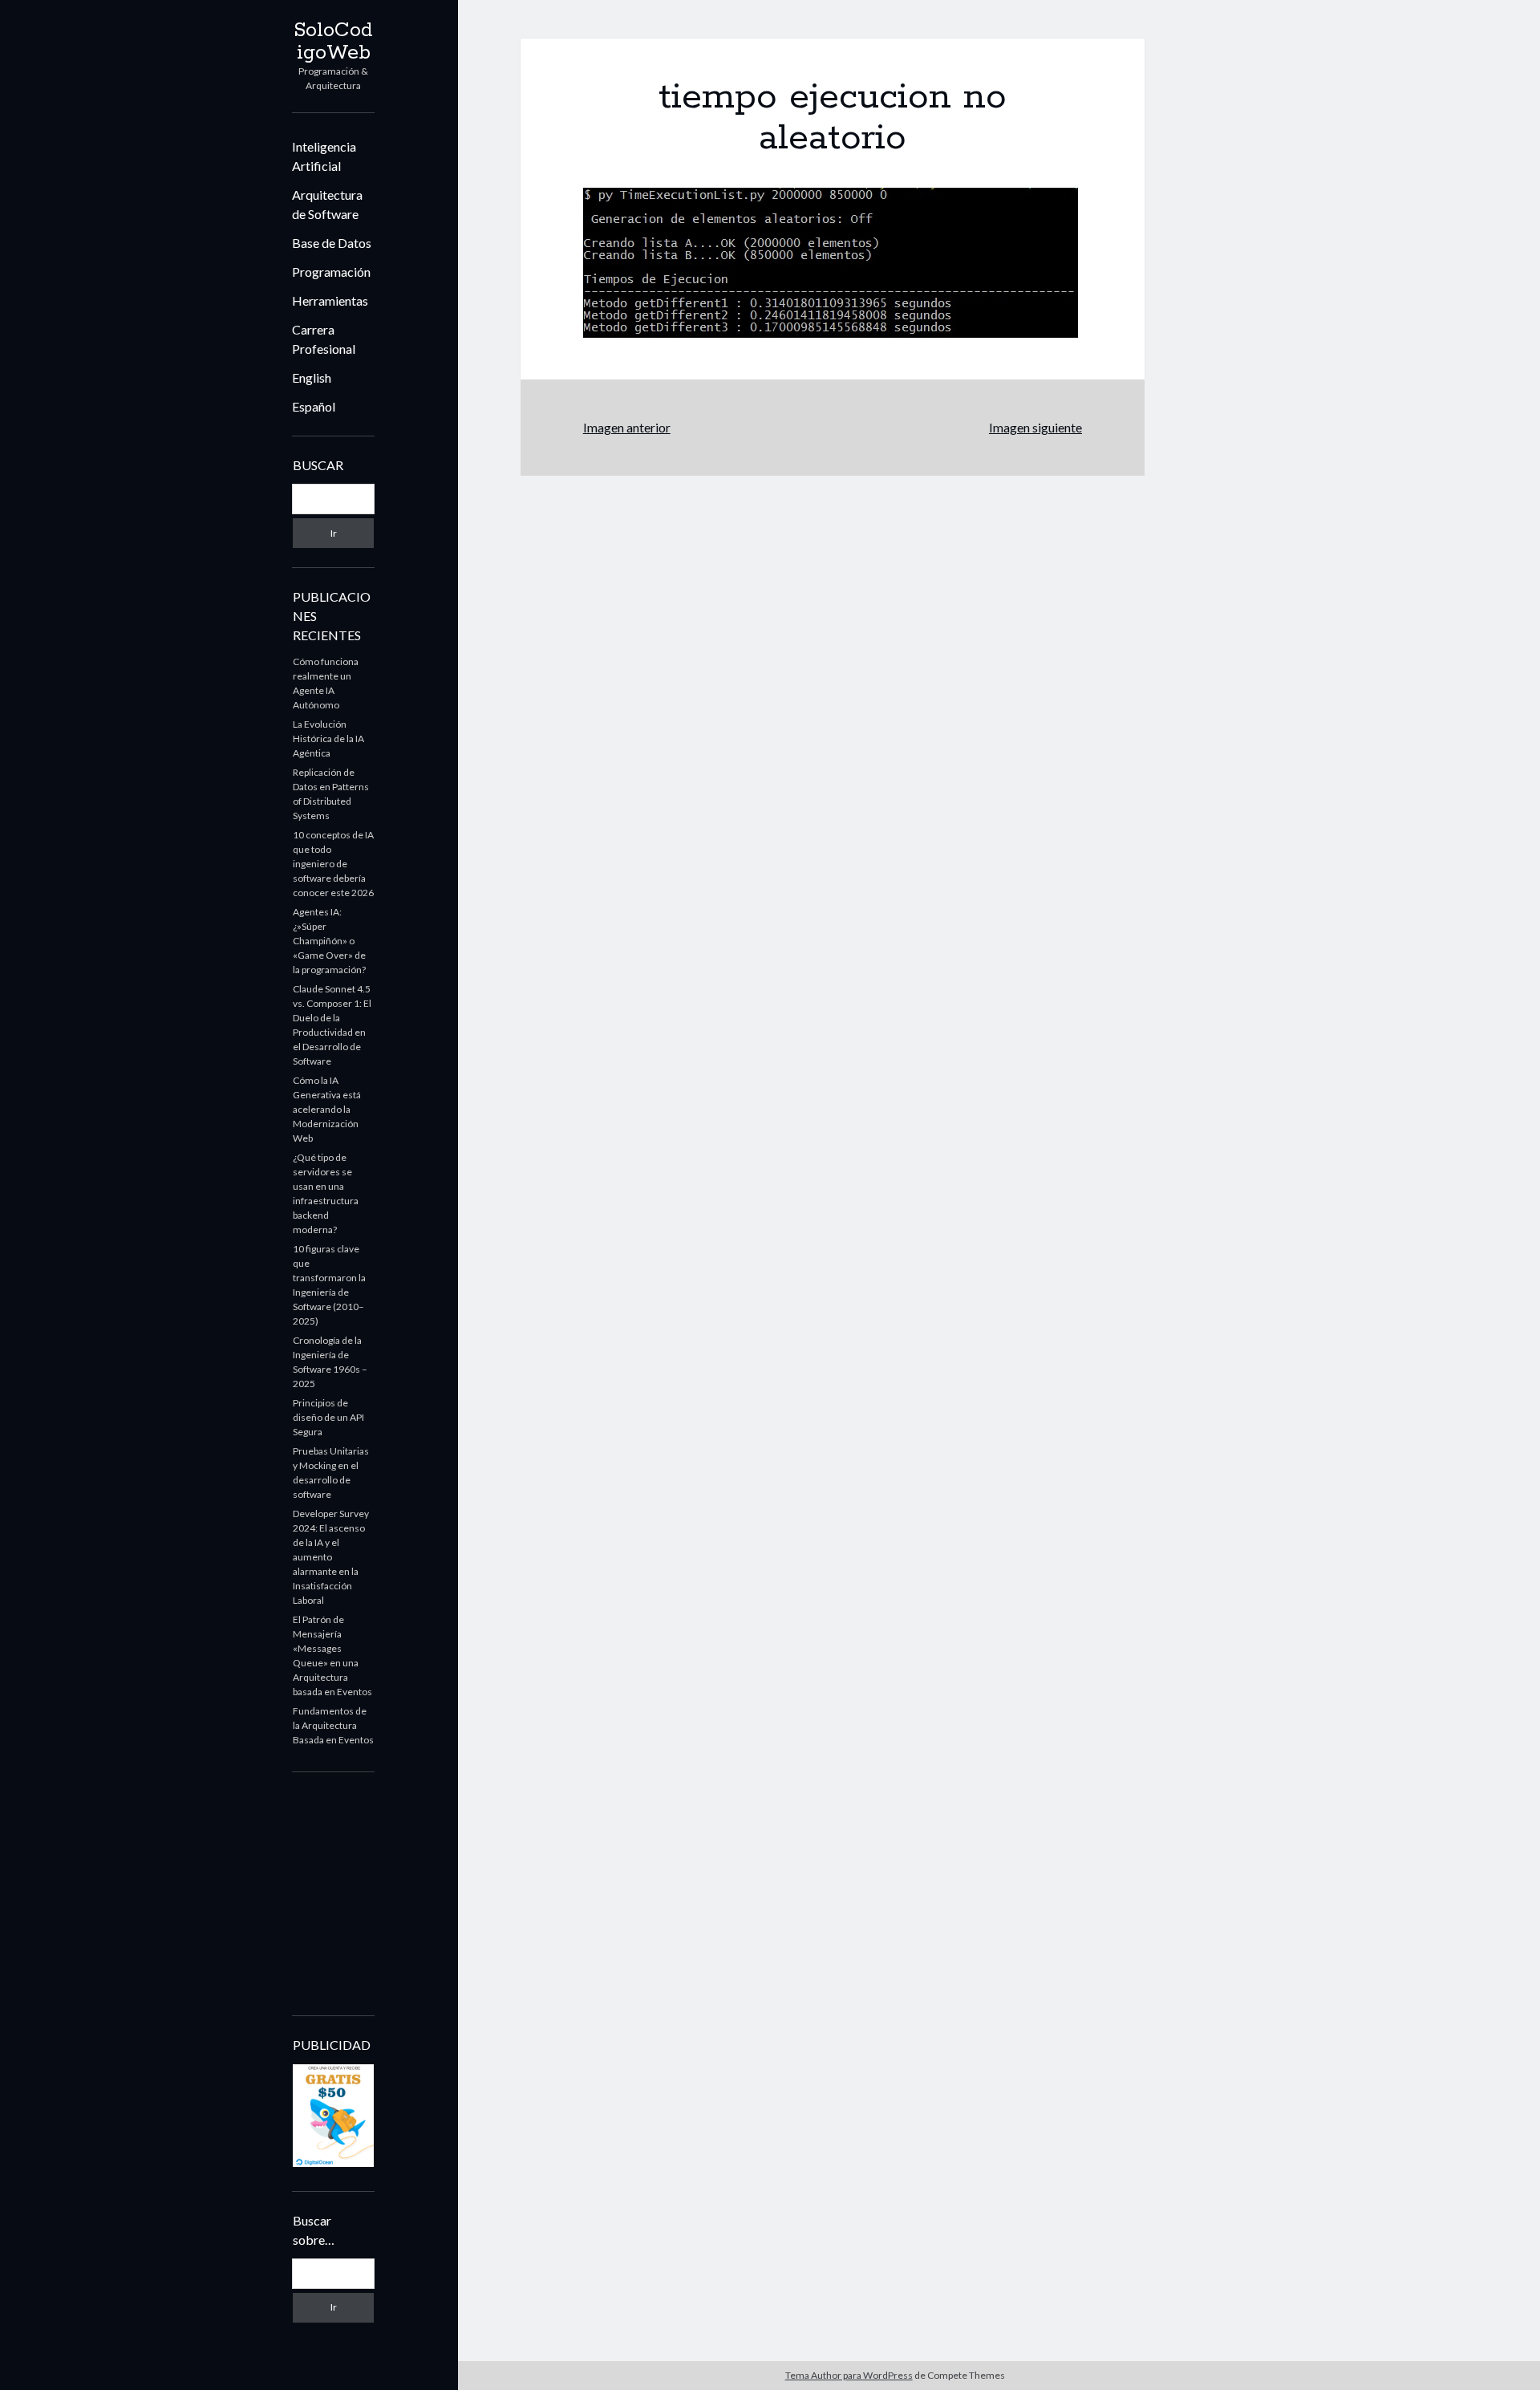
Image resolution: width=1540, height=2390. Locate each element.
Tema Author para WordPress (849, 2375)
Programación (331, 272)
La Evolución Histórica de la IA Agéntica (328, 739)
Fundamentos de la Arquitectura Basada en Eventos (333, 1725)
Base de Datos (332, 243)
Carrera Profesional (324, 339)
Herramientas (330, 300)
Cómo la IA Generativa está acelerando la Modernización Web (327, 1109)
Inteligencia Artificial (324, 156)
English (312, 377)
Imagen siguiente (1035, 427)
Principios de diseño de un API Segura (328, 1417)
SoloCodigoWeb (333, 42)
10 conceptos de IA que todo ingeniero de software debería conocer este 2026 (333, 864)
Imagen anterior (627, 427)
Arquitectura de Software (327, 204)
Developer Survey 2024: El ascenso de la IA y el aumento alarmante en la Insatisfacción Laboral (331, 1557)
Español (314, 406)
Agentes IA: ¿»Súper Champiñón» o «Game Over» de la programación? (329, 941)
